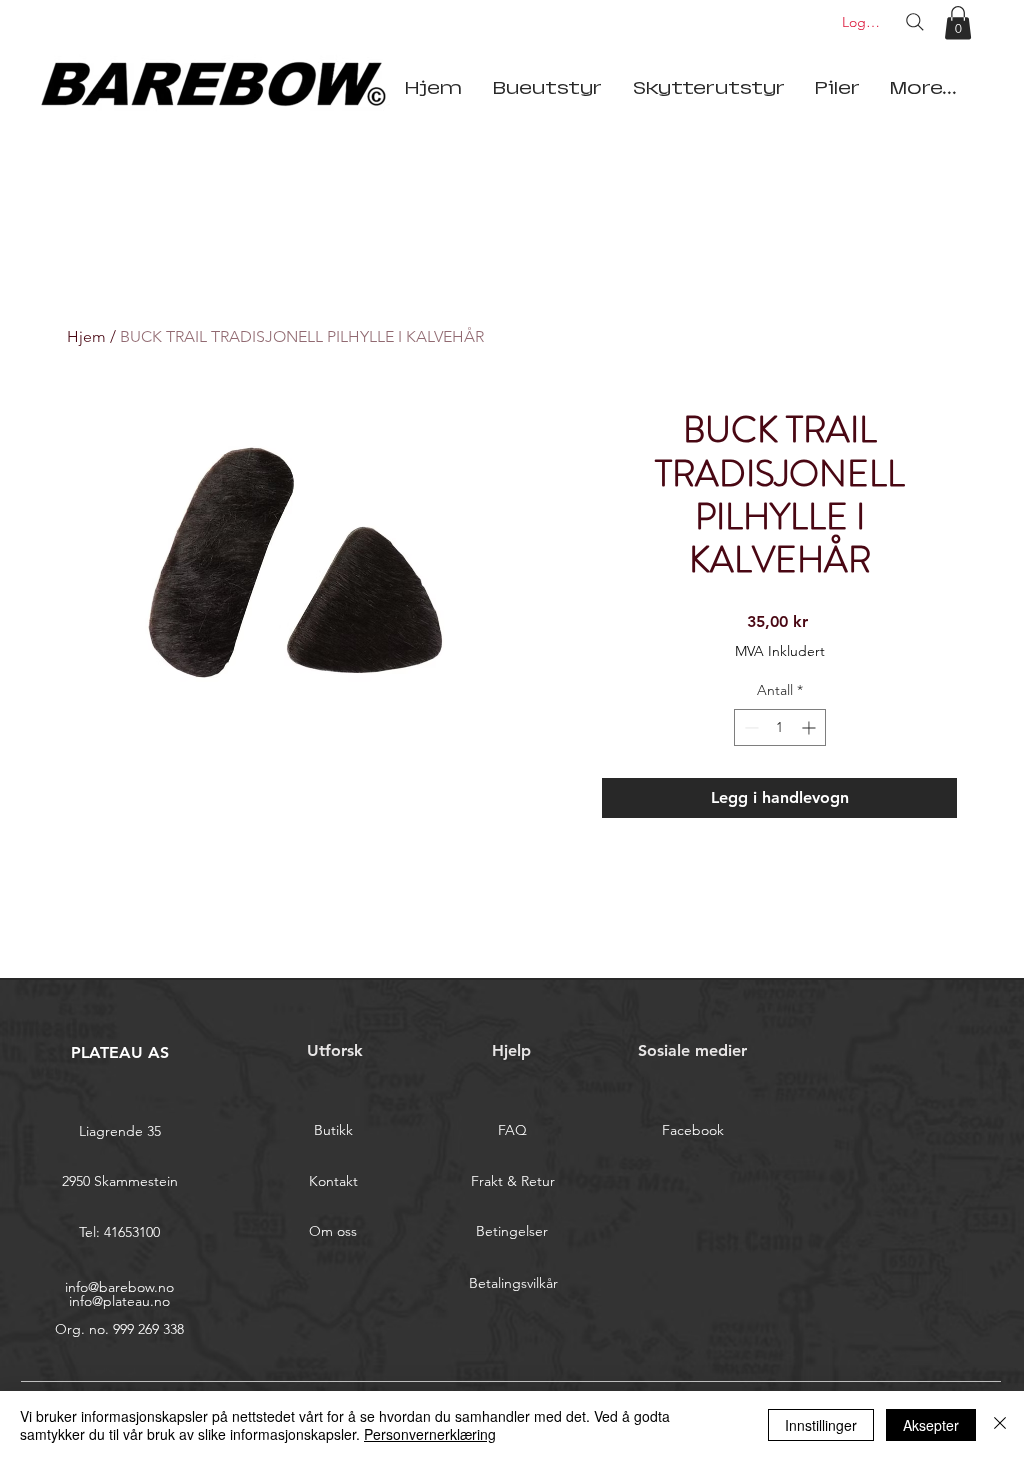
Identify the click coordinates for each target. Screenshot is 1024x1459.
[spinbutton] (780, 727)
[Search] (915, 22)
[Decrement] (749, 727)
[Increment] (810, 727)
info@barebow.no (119, 1287)
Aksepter (931, 1425)
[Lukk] (1000, 1425)
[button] (958, 22)
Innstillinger (821, 1425)
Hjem (86, 336)
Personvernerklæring (430, 1434)
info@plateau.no (119, 1301)
